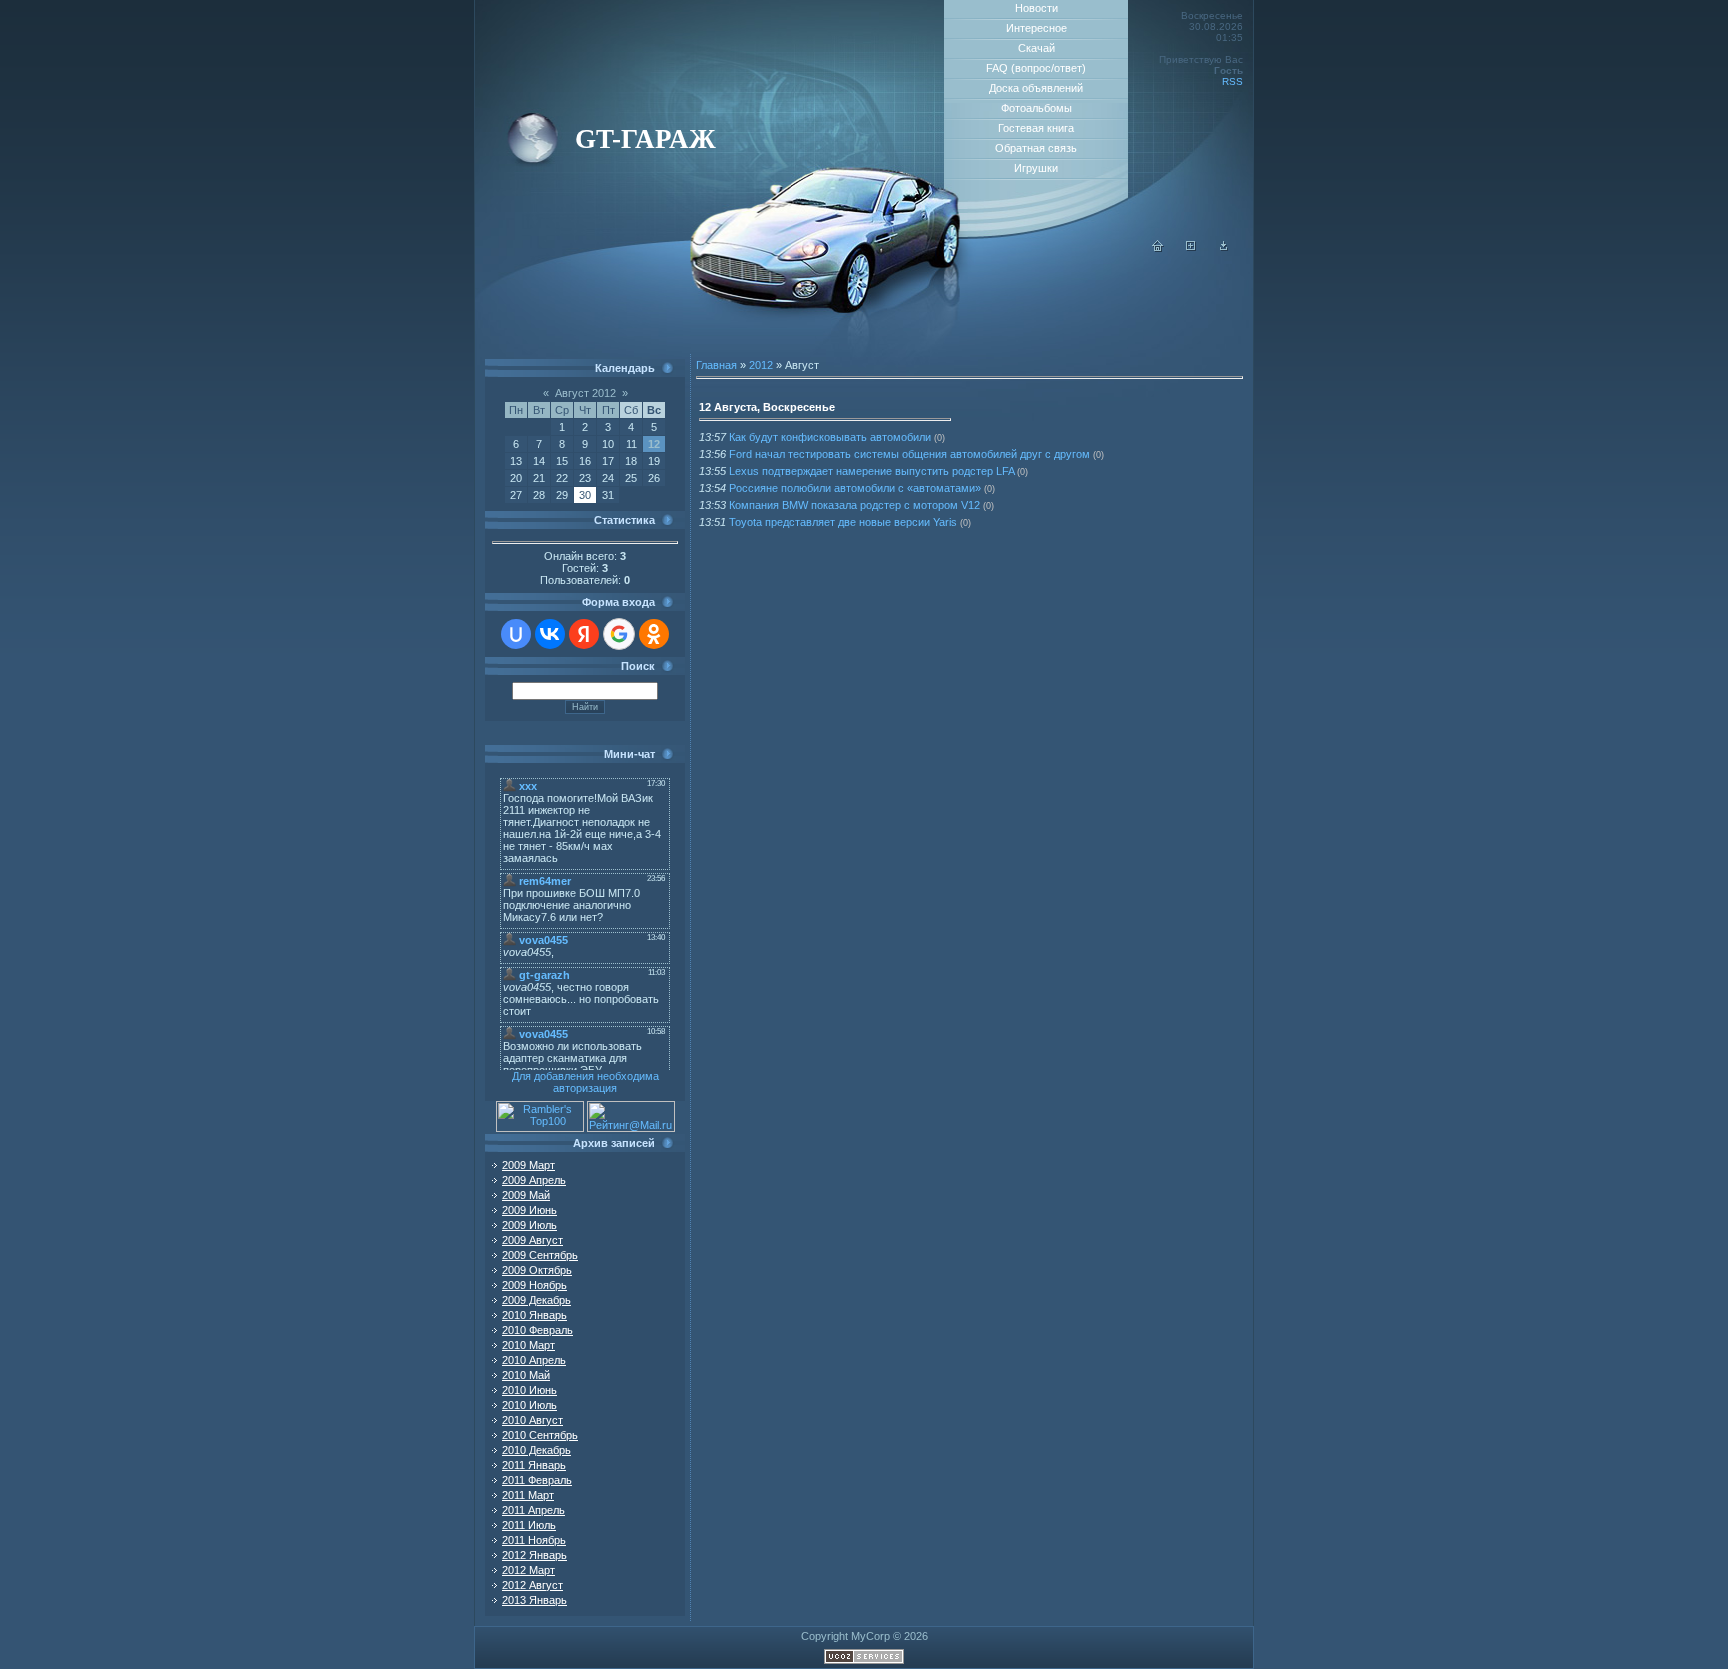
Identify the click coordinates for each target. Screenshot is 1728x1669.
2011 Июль (529, 1525)
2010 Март (528, 1345)
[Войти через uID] (516, 634)
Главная (716, 365)
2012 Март (528, 1570)
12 (654, 444)
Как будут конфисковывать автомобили (830, 437)
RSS (1232, 81)
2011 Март (528, 1495)
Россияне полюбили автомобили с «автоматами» (855, 488)
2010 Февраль (537, 1330)
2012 (761, 365)
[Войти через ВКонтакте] (550, 634)
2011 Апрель (533, 1510)
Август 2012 (585, 393)
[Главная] (1158, 248)
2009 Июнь (529, 1210)
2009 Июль (529, 1225)
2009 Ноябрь (534, 1285)
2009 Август (532, 1240)
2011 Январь (534, 1465)
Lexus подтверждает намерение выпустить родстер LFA (871, 471)
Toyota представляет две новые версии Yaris (843, 522)
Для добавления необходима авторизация (585, 1082)
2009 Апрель (534, 1180)
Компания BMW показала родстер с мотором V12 (854, 505)
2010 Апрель (534, 1360)
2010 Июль (529, 1405)
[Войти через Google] (619, 634)
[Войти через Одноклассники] (654, 634)
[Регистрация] (1191, 248)
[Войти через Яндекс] (584, 634)
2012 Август (532, 1585)
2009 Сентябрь (540, 1255)
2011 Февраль (537, 1480)
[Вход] (1224, 248)
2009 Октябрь (537, 1270)
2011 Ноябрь (534, 1540)
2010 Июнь (529, 1390)
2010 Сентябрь (540, 1435)
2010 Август (532, 1420)
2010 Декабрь (536, 1450)
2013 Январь (534, 1600)
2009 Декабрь (536, 1300)
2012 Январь (534, 1555)
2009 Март (528, 1165)
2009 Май (526, 1195)
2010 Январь (534, 1315)
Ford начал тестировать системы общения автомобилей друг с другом (909, 454)
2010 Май (526, 1375)
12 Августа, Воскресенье (767, 407)
